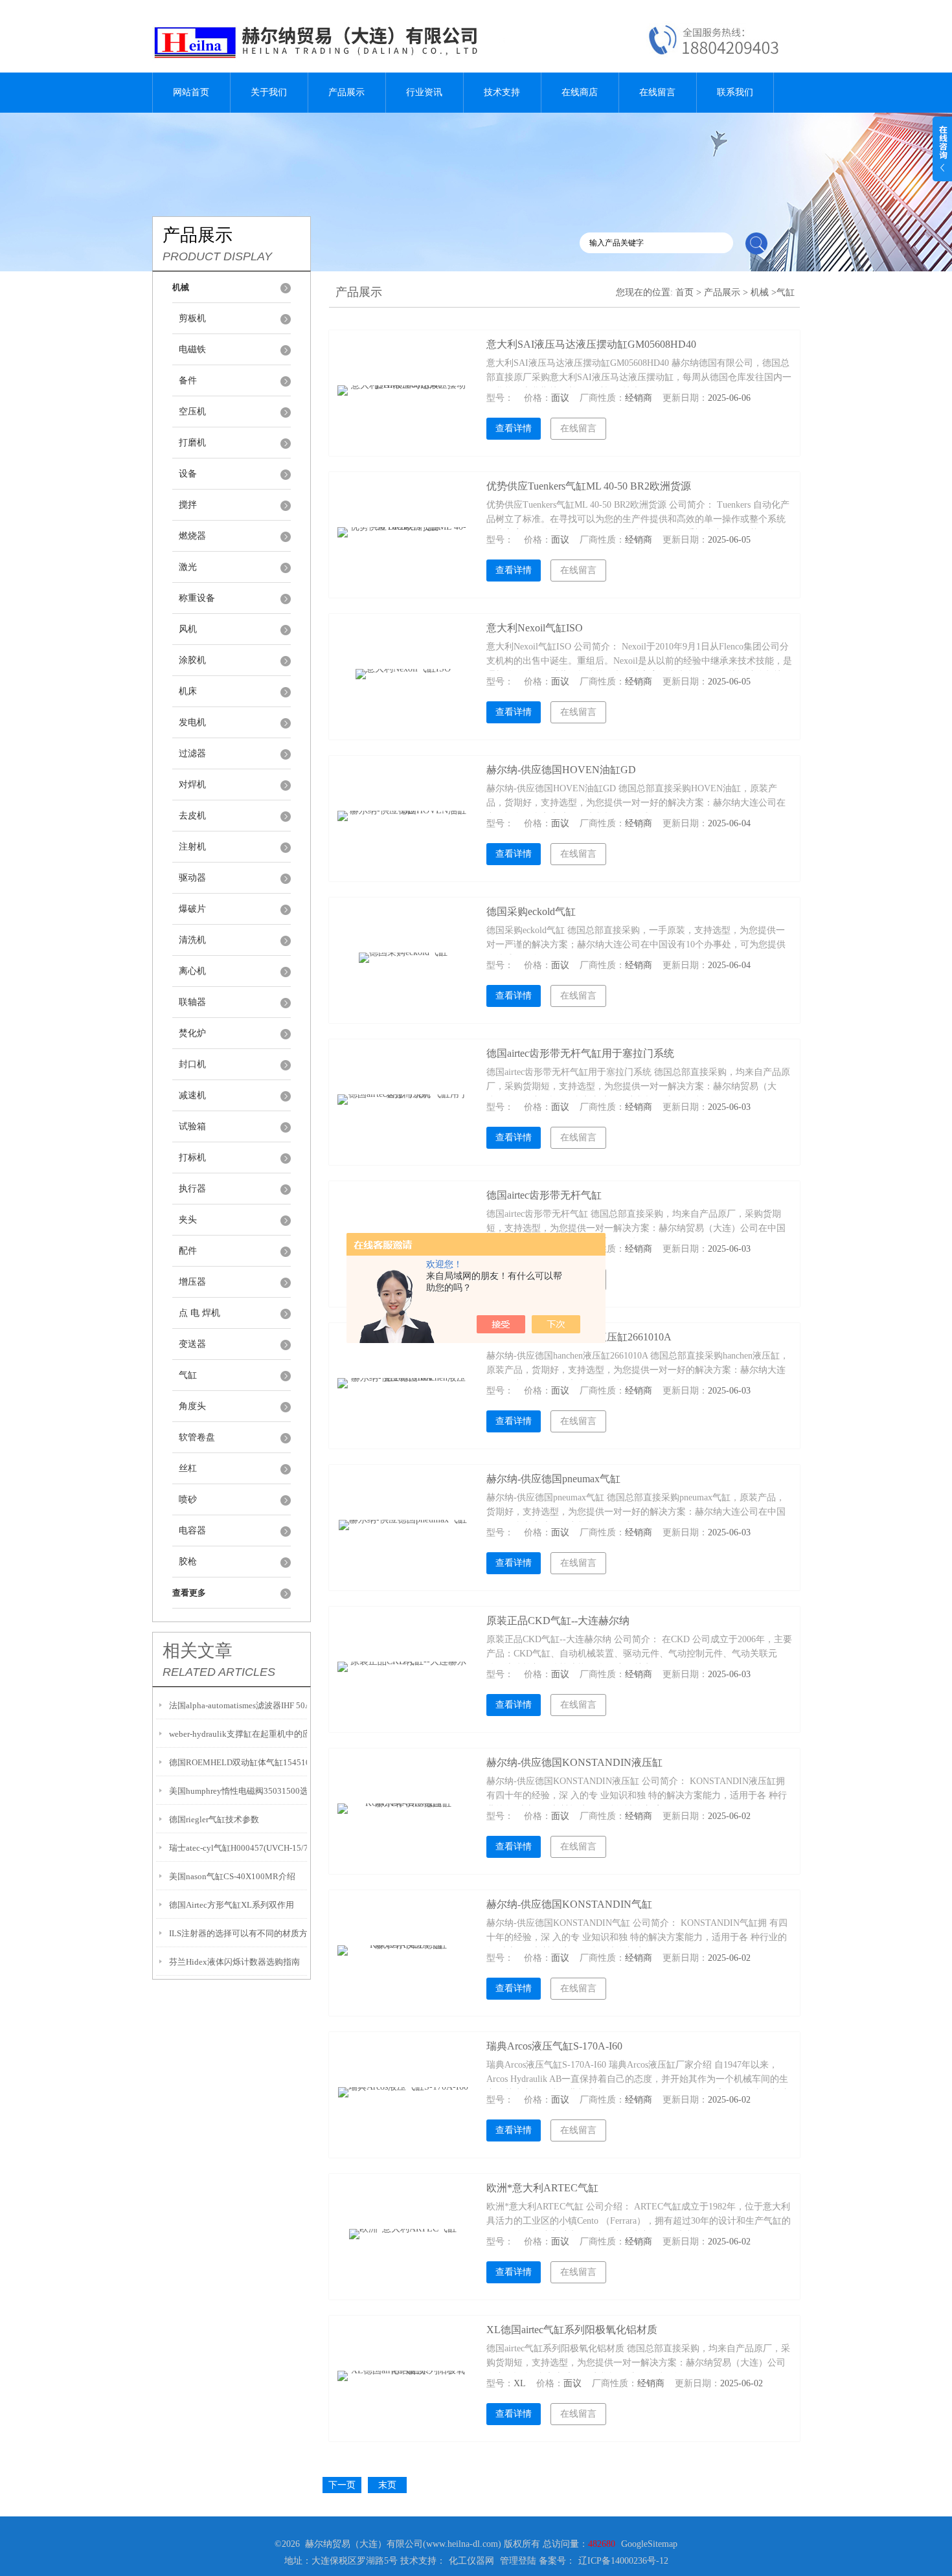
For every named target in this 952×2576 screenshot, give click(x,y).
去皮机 (192, 816)
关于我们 (269, 92)
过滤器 (192, 753)
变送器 (192, 1344)
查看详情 (514, 428)
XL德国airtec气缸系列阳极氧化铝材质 (572, 2330)
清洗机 (192, 940)
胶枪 (188, 1562)
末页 (387, 2485)
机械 (760, 292)
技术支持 (502, 92)
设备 (188, 474)
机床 (188, 691)
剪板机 (192, 318)
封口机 (192, 1064)
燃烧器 (192, 536)
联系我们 (735, 92)
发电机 (192, 722)
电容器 (192, 1531)
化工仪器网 (471, 2561)
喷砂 (188, 1499)
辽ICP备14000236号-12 (623, 2561)
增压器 (192, 1282)
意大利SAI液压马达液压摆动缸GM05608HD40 (591, 344)
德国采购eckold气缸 (531, 911)
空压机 (192, 412)
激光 (188, 567)
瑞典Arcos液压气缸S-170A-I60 (554, 2046)
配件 (188, 1251)
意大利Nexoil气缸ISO (535, 628)
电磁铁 (192, 349)
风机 (188, 629)
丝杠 (188, 1468)
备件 (188, 380)
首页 (685, 292)
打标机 (192, 1158)
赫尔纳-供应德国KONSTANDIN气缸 (569, 1904)
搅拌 (188, 505)
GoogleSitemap (649, 2544)
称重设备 (197, 598)
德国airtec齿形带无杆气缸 (544, 1195)
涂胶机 (192, 660)
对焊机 (192, 785)
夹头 (188, 1220)
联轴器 (192, 1002)
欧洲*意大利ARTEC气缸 (542, 2188)
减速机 (192, 1095)
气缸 (188, 1375)
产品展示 (346, 92)
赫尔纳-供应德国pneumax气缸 (553, 1479)
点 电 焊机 (199, 1313)
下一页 (342, 2485)
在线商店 (580, 92)
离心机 (192, 971)
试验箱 (192, 1126)
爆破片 (192, 909)
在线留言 (657, 92)
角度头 (192, 1406)
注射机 (192, 847)
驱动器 (192, 878)
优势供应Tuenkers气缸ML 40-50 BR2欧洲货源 (589, 486)
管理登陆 (518, 2561)
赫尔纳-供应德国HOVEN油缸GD (561, 770)
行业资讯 (424, 92)
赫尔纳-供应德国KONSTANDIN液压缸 (574, 1762)
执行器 (192, 1189)
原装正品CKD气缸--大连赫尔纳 (558, 1621)
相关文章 (198, 1651)
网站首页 (191, 92)
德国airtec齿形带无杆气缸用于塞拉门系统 (580, 1053)
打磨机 (192, 443)
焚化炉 (192, 1033)
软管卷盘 (197, 1437)
